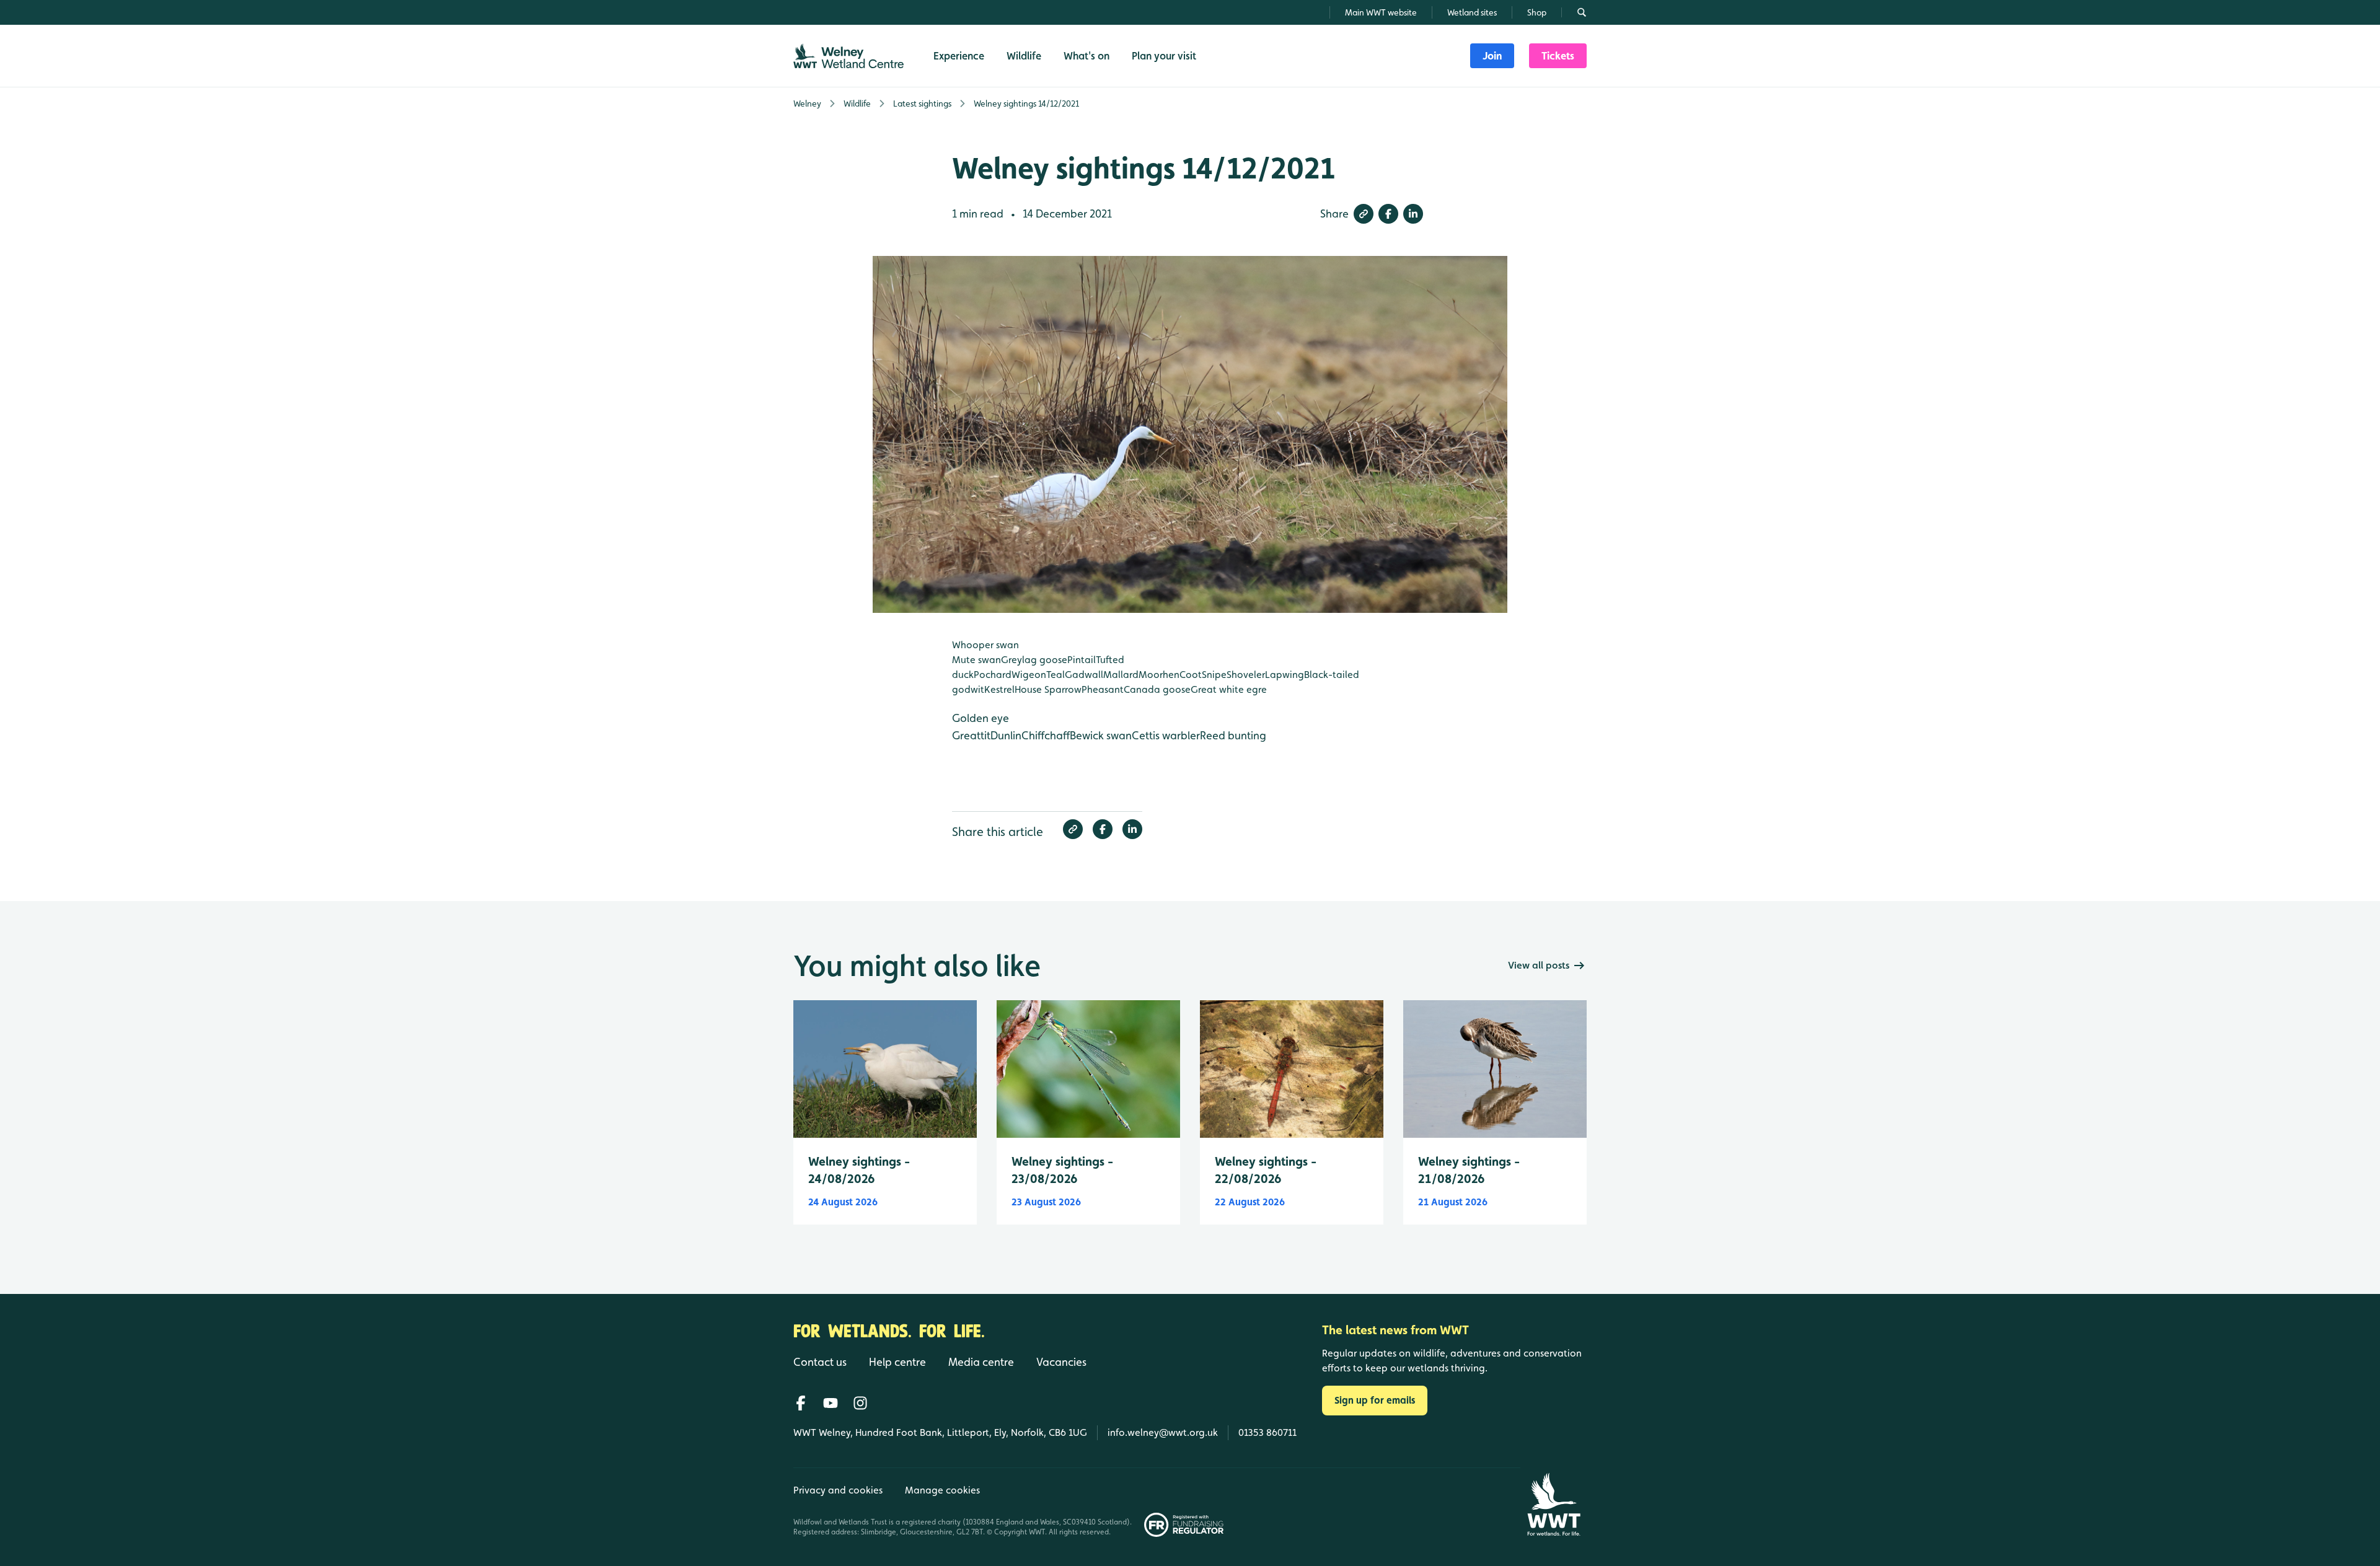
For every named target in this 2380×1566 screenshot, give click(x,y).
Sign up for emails (1375, 1400)
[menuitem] (1492, 56)
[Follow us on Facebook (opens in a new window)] (801, 1403)
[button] (1364, 214)
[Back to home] (1554, 1504)
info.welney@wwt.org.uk (1163, 1432)
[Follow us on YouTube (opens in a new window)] (831, 1403)
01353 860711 (1267, 1432)
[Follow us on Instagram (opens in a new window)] (860, 1403)
